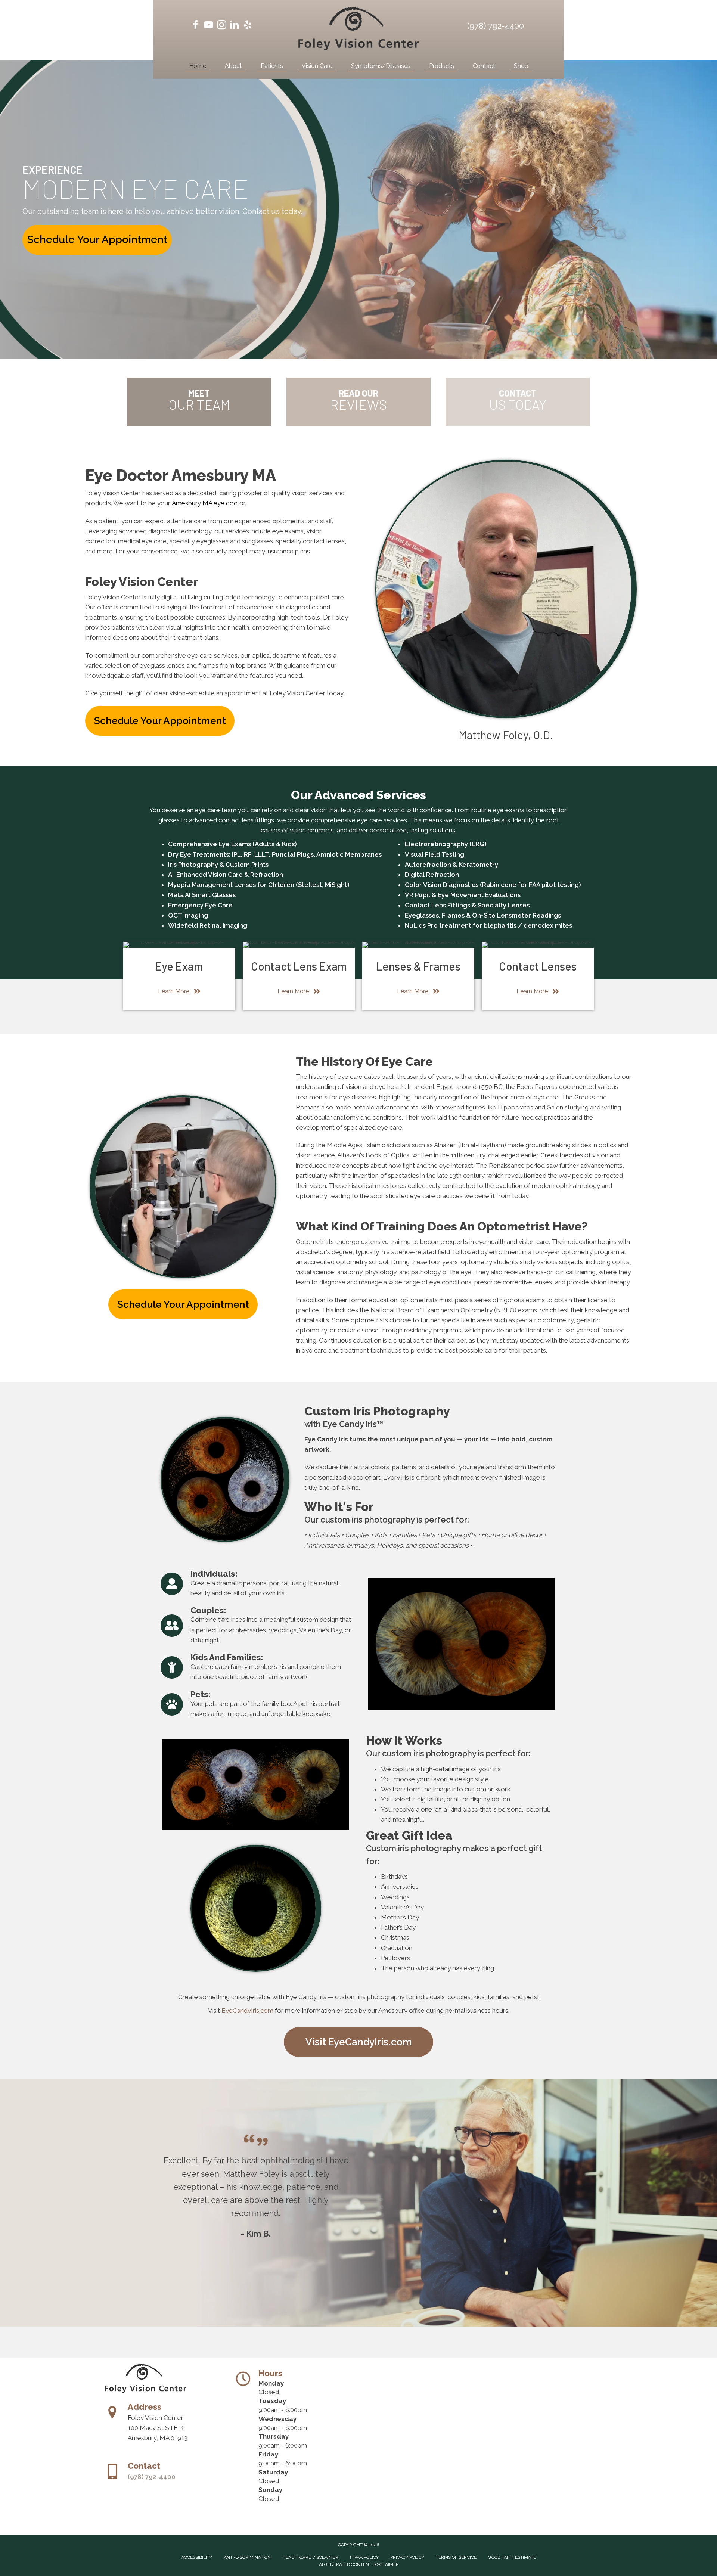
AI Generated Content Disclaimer (359, 2564)
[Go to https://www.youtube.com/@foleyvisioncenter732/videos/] (209, 26)
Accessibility (197, 2557)
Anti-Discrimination (247, 2557)
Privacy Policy (407, 2557)
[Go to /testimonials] (359, 402)
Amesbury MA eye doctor (208, 503)
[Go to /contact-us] (518, 402)
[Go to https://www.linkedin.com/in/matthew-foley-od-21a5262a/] (235, 26)
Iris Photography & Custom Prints (218, 865)
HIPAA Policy (364, 2557)
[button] (97, 240)
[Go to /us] (199, 402)
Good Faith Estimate (512, 2557)
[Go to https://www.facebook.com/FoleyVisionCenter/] (195, 26)
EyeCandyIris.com (247, 2011)
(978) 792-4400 (496, 26)
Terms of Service (456, 2557)
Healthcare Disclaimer (310, 2557)
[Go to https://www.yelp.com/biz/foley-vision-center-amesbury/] (248, 26)
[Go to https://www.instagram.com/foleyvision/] (222, 26)
